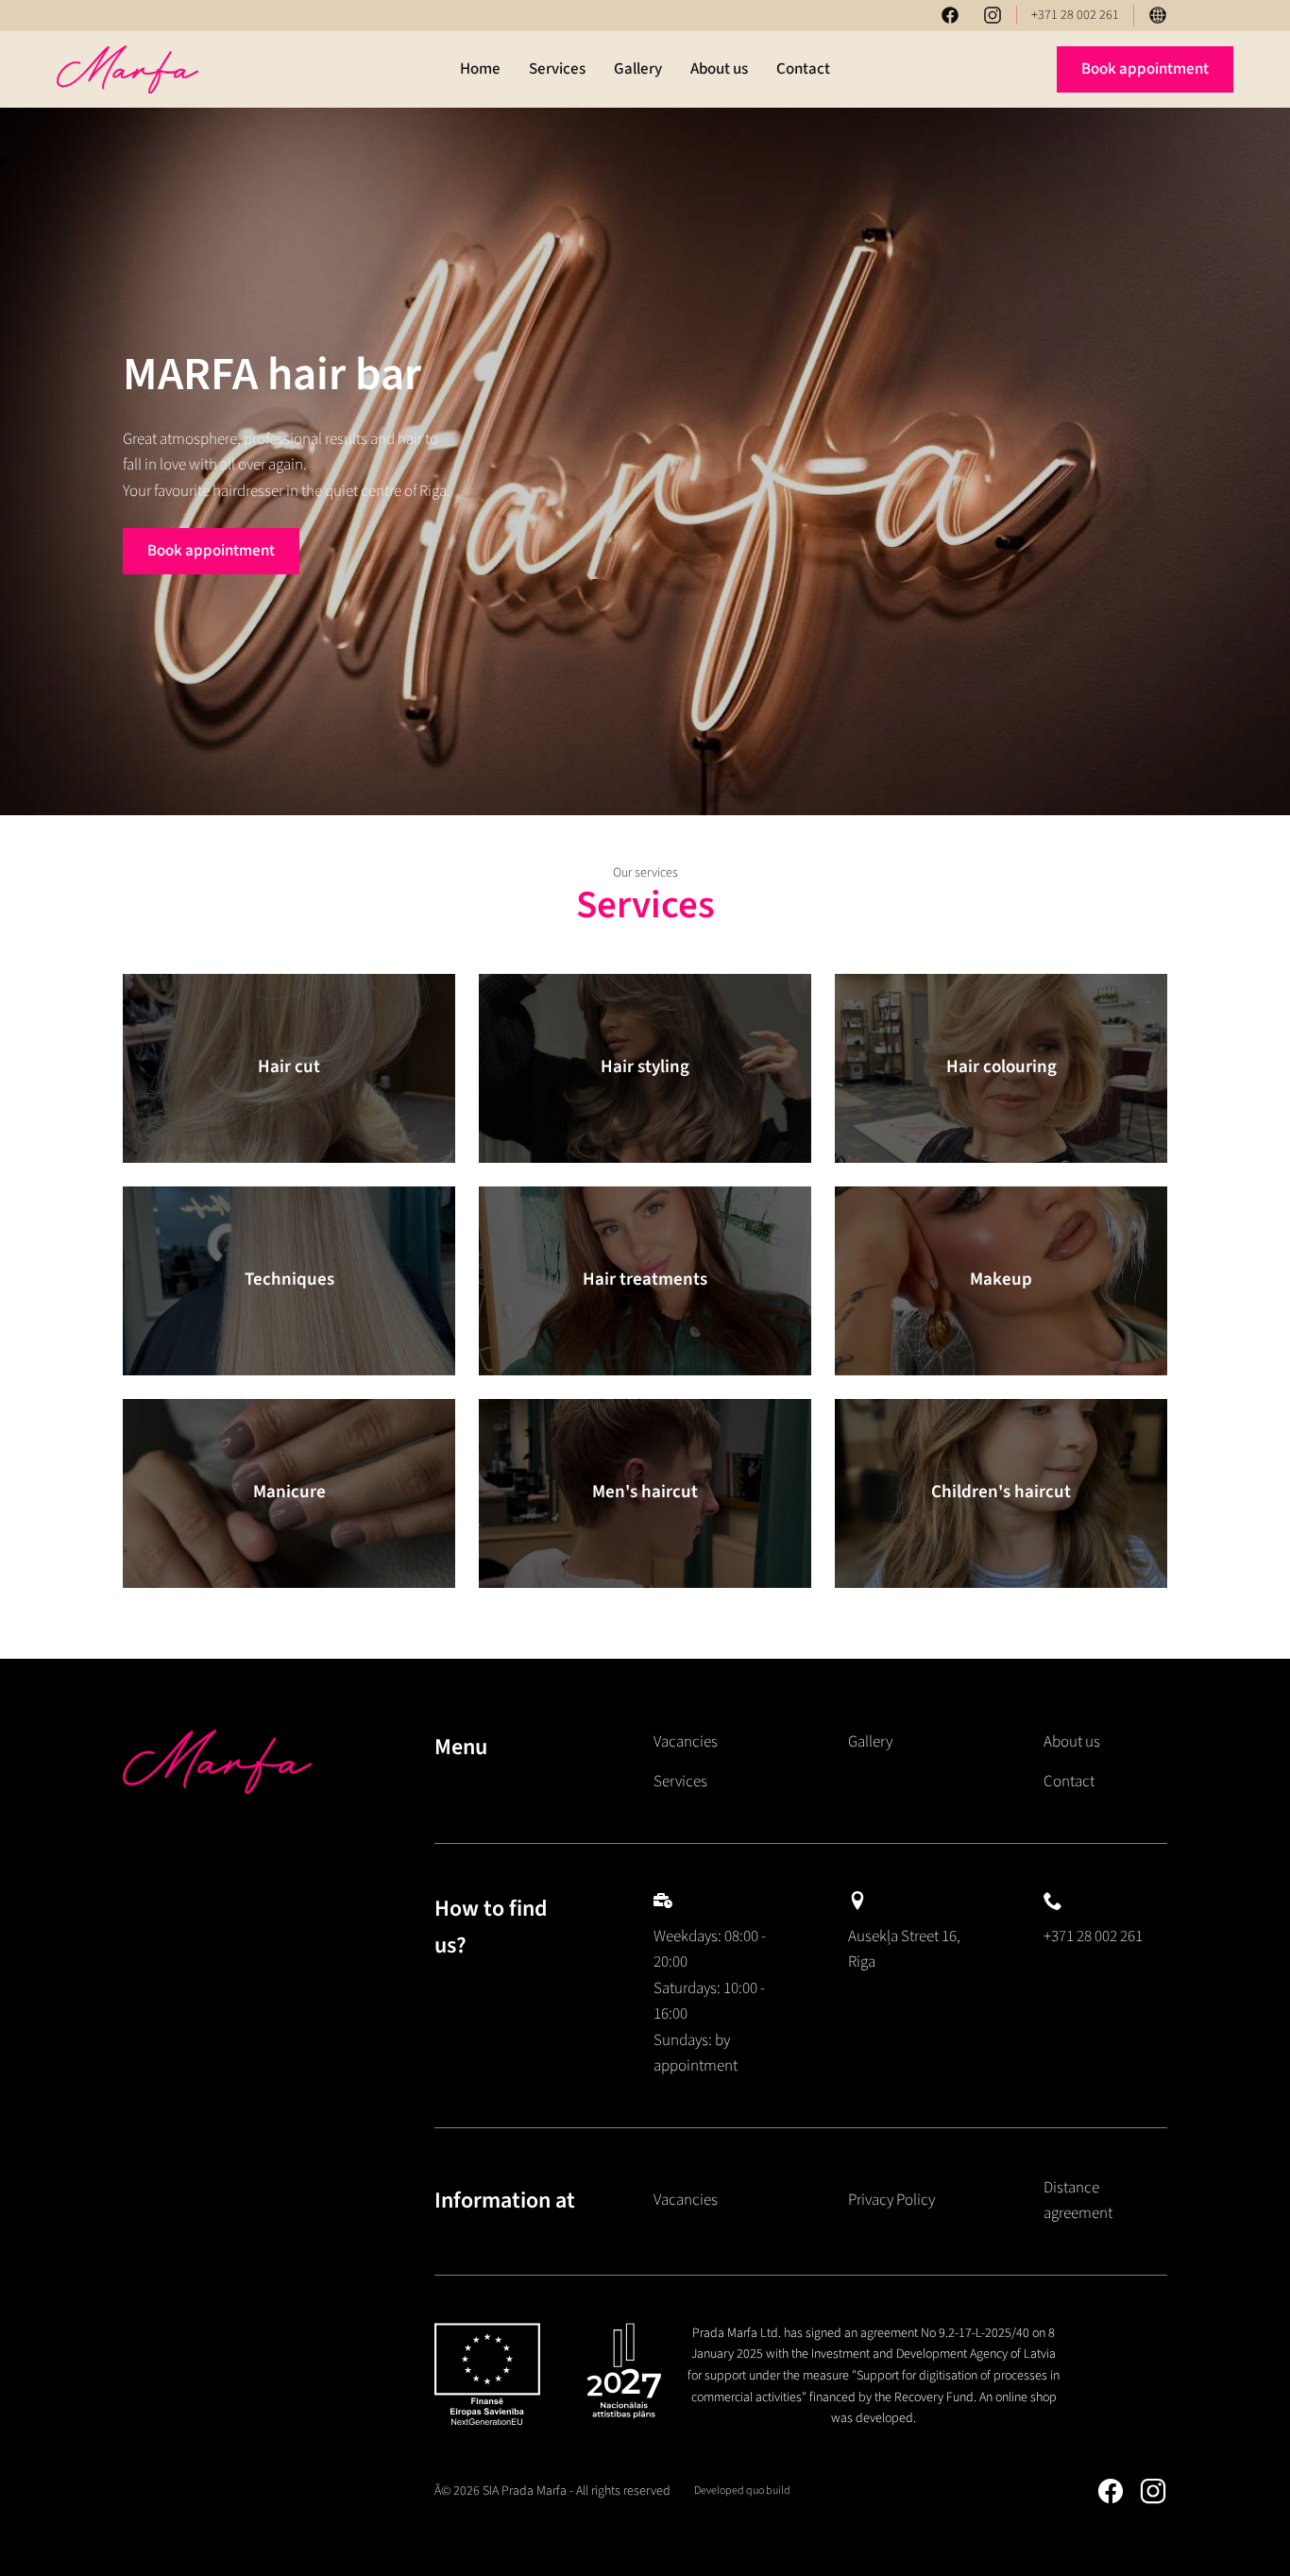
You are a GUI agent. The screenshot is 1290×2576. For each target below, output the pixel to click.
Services (557, 69)
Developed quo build (742, 2491)
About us (719, 69)
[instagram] (993, 15)
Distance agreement (1078, 2201)
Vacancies (686, 1742)
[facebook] (950, 15)
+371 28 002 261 (1075, 15)
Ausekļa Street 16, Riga (904, 1950)
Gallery (638, 69)
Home (480, 69)
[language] (1158, 15)
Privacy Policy (891, 2200)
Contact (803, 69)
